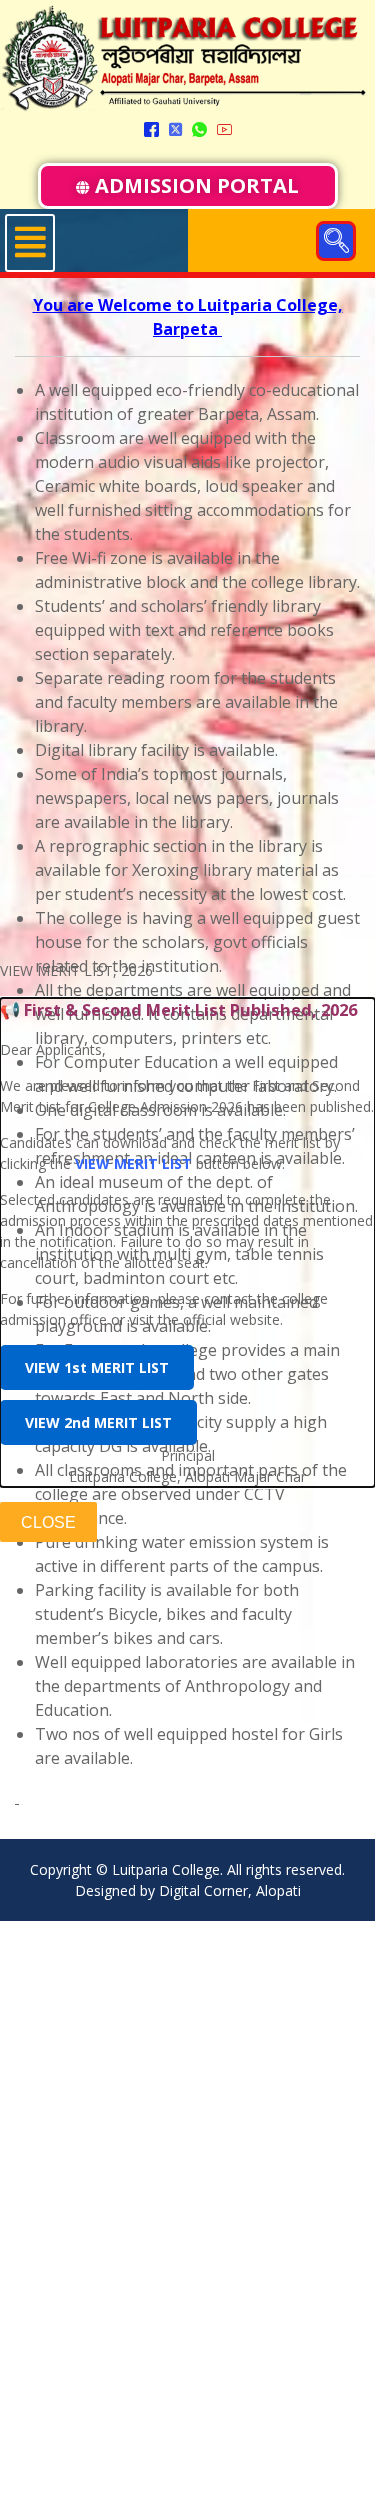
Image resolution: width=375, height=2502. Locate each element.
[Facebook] (151, 127)
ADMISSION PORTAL (197, 185)
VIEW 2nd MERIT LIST (98, 1422)
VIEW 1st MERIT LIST (97, 1367)
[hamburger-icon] (30, 243)
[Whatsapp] (199, 127)
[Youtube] (224, 127)
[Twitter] (175, 127)
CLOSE (48, 1522)
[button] (336, 241)
